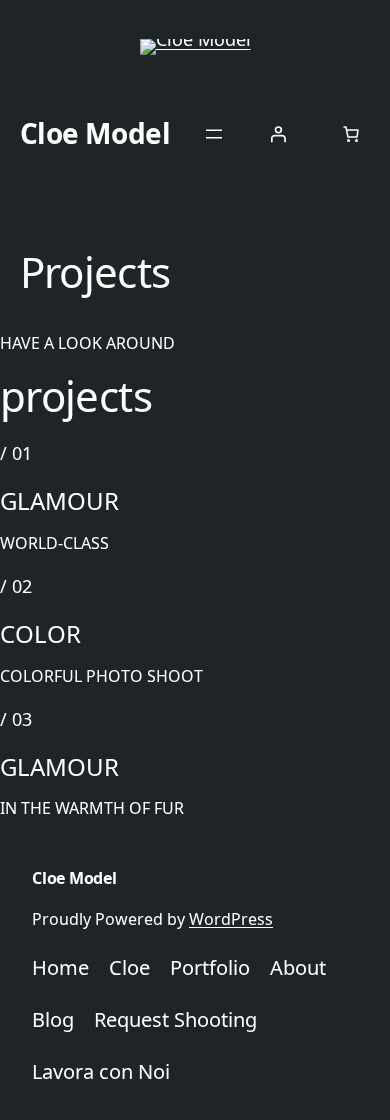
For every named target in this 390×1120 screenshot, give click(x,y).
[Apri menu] (214, 134)
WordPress (231, 919)
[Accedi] (278, 134)
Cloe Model (95, 133)
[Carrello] (351, 134)
